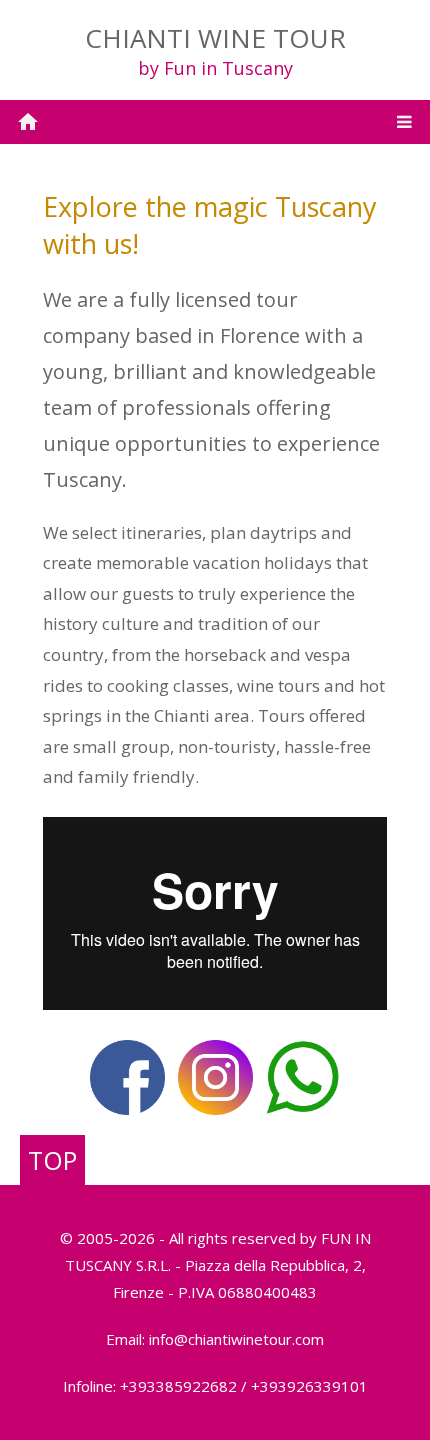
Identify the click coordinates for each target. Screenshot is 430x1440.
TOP (52, 1160)
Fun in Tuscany (228, 68)
